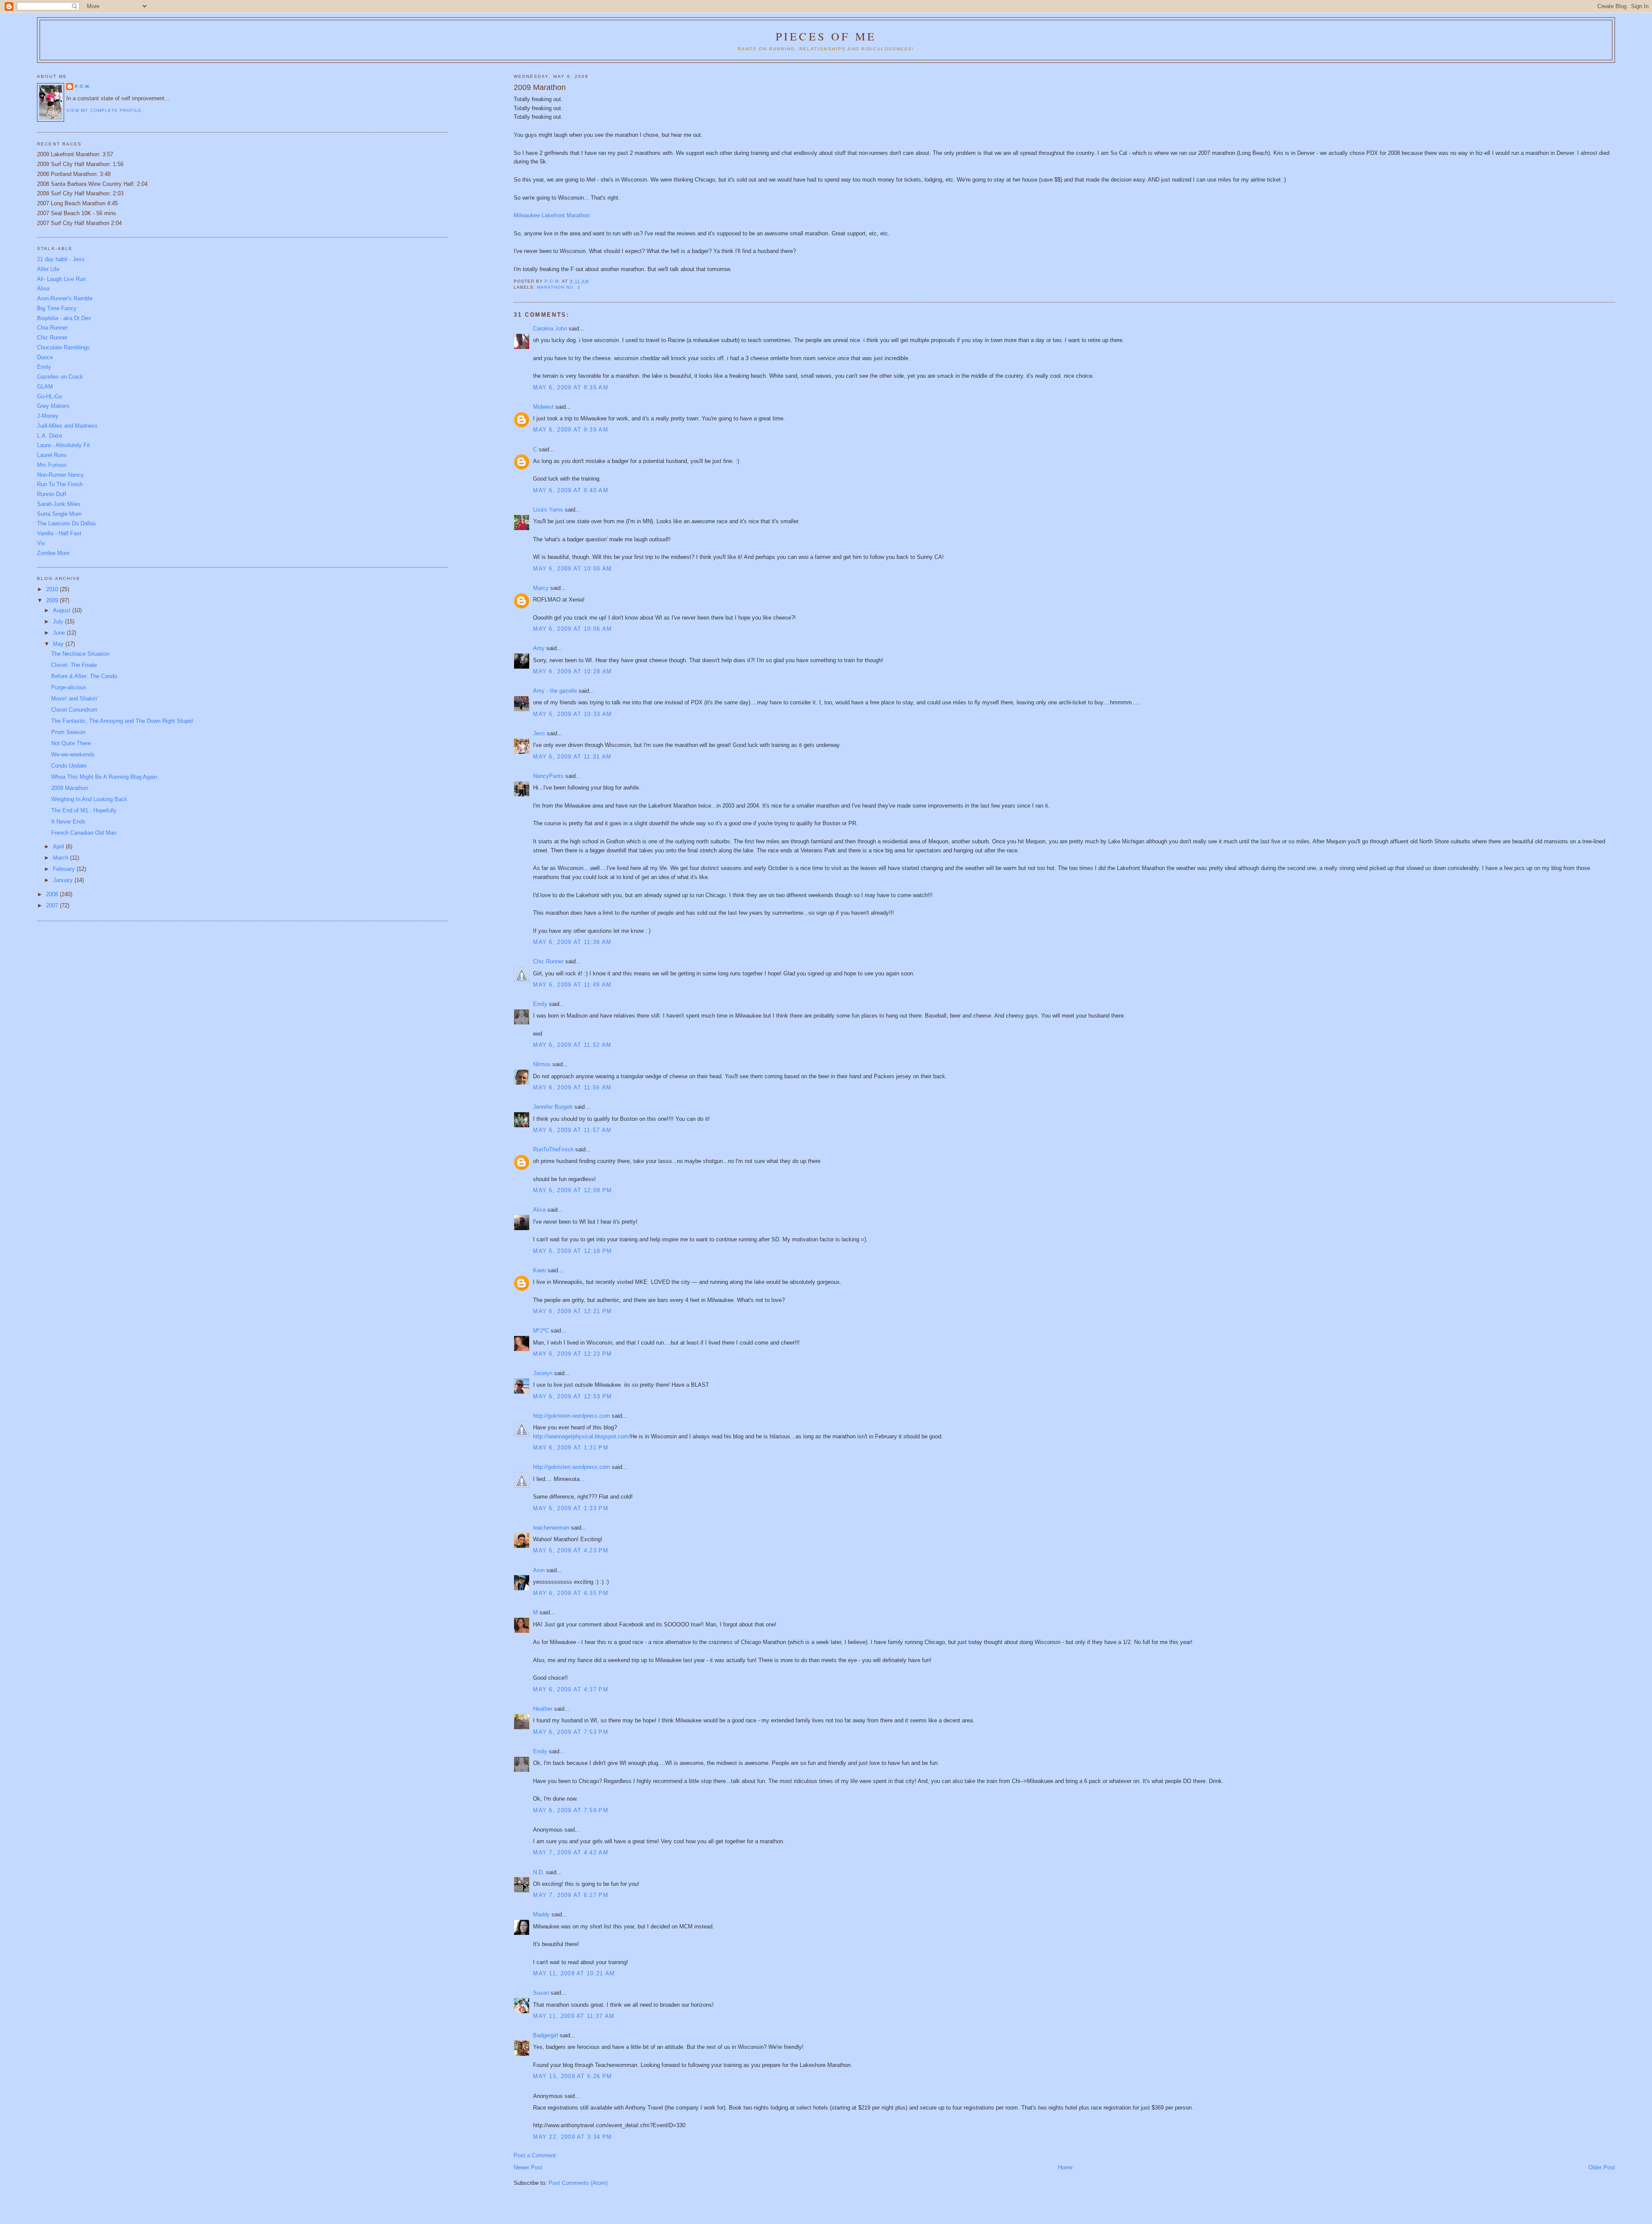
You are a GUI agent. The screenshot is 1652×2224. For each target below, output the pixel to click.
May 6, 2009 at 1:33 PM (571, 1508)
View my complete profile (104, 110)
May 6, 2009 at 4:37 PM (571, 1689)
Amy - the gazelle (555, 691)
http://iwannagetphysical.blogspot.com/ (582, 1436)
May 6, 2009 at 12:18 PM (572, 1251)
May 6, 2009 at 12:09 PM (572, 1190)
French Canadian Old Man (84, 833)
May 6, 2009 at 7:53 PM (571, 1732)
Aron (539, 1570)
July (59, 622)
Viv (41, 543)
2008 (53, 894)
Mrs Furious (52, 465)
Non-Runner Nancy (60, 475)
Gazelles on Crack (60, 377)
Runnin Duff (52, 494)
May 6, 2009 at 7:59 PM (571, 1810)
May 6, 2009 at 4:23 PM (571, 1550)
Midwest (543, 407)
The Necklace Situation (80, 654)
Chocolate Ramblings (63, 347)
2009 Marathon (70, 788)
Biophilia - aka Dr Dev (64, 318)
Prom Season (68, 732)
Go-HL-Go (49, 396)
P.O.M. (83, 86)
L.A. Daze (49, 436)
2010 (53, 589)
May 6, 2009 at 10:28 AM (572, 671)
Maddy (541, 1914)
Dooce (45, 357)
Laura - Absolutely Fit (63, 445)
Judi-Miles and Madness (67, 426)
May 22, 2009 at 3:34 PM (572, 2137)
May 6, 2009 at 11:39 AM (572, 942)
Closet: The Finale (74, 665)
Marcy (541, 588)
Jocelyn (543, 1373)
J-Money (48, 416)
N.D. (539, 1872)
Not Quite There (71, 743)
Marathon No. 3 (558, 287)
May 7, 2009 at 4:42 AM (571, 1852)
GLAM (45, 387)
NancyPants (548, 776)
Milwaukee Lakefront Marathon (552, 215)
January (64, 880)
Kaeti (539, 1270)
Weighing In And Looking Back (89, 799)
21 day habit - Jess (61, 259)
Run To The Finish (60, 484)
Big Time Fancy (57, 308)
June (60, 633)
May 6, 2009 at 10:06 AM (572, 629)
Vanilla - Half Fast (59, 533)
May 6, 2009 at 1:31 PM (571, 1448)
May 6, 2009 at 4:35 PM (571, 1593)
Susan (541, 1993)
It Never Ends (68, 822)
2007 (53, 905)
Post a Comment (535, 2155)
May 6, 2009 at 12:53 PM (572, 1396)
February (65, 869)
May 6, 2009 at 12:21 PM (572, 1311)
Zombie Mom (53, 553)
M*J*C (541, 1331)
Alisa (539, 1210)
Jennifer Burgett (553, 1107)
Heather (543, 1709)
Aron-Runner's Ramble (65, 298)
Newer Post (528, 2167)
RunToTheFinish (553, 1149)
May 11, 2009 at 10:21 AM (574, 1973)
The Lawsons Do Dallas (66, 523)
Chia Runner (52, 328)
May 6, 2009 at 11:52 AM (572, 1045)
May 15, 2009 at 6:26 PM (572, 2076)
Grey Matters (53, 406)
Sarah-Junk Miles (59, 504)
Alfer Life (48, 269)
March (62, 858)
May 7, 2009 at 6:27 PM (571, 1895)
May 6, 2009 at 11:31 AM (572, 757)
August (63, 610)
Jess (539, 733)
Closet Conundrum (74, 710)
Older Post (1602, 2167)
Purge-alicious (69, 687)
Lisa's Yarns (548, 510)
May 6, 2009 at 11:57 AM (572, 1130)
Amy (539, 648)
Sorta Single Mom (59, 514)
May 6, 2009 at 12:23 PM (572, 1354)
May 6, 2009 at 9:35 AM (571, 387)
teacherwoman (551, 1528)
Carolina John (550, 329)
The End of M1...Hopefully (84, 810)
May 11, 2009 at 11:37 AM (574, 2016)
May (59, 644)
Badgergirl (546, 2035)
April (59, 847)
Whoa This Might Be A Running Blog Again (104, 777)
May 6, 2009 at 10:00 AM (572, 569)
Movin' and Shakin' (74, 699)
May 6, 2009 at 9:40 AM (571, 490)
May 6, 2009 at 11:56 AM (572, 1087)
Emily (540, 1004)
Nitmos (542, 1064)
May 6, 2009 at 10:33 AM (572, 714)
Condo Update (69, 766)
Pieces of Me (826, 36)
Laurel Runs (52, 455)
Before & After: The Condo (84, 676)
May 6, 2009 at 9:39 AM (571, 430)
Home (1065, 2167)
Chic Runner (548, 961)
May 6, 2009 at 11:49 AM (572, 985)
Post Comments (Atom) (578, 2183)
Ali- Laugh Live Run (61, 279)
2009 (53, 600)
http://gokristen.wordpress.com (572, 1416)
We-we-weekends (73, 754)
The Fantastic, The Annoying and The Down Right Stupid (122, 721)
